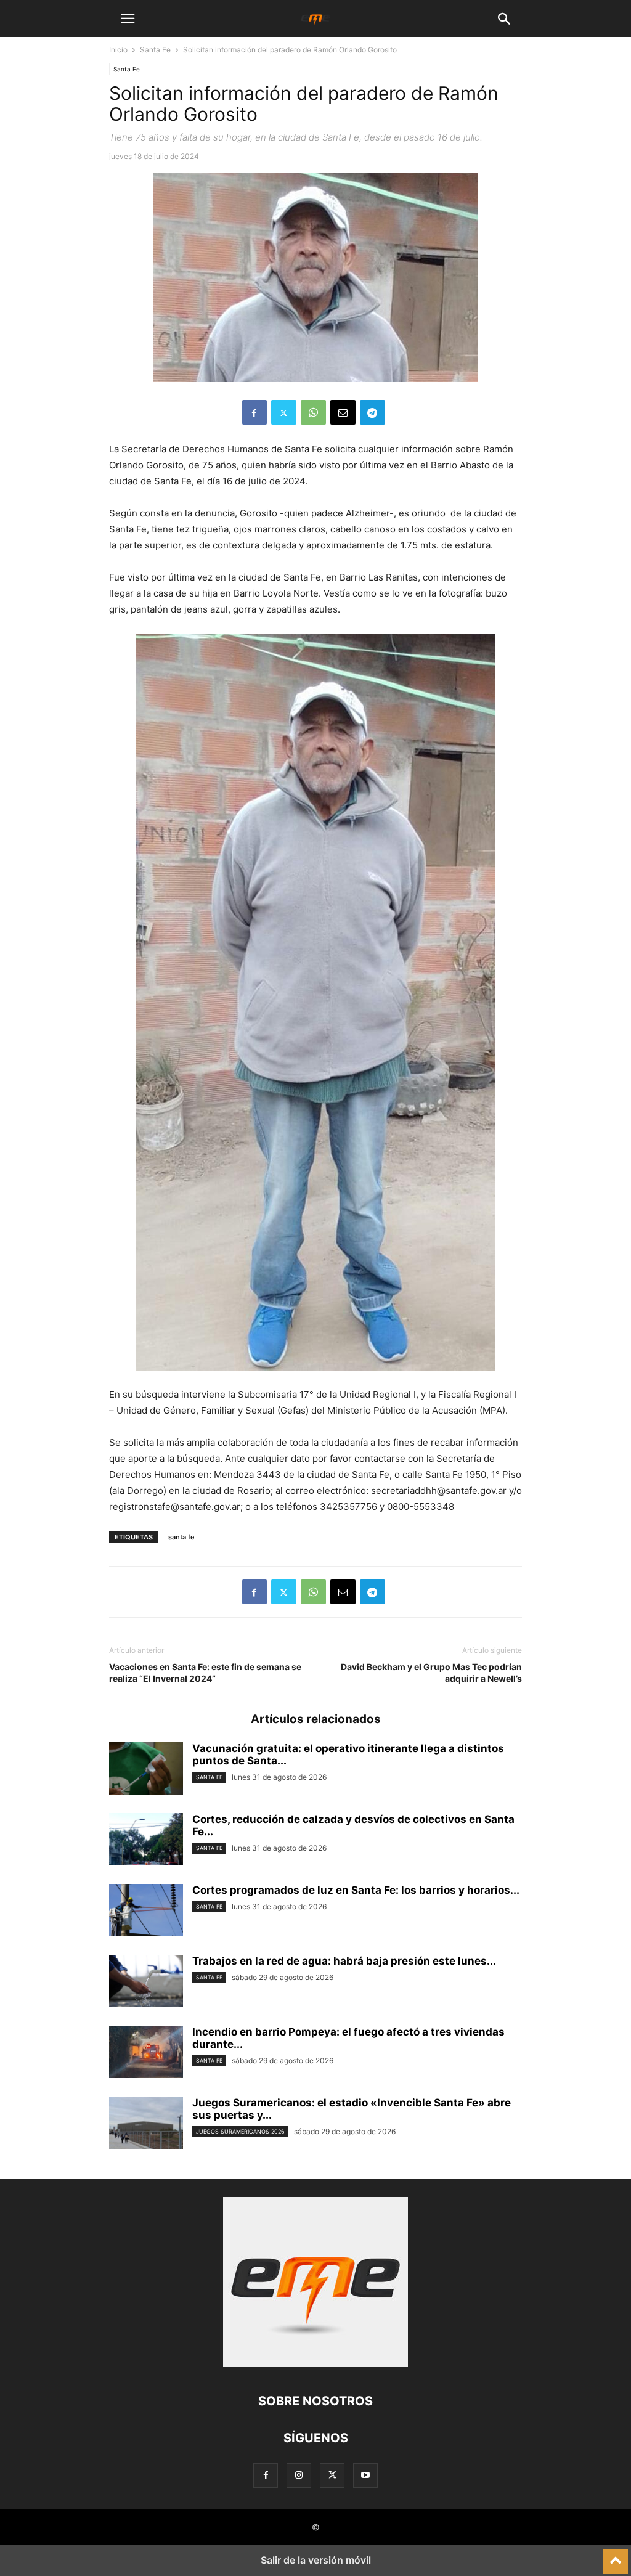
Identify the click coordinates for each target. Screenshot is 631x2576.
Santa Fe (155, 50)
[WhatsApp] (313, 412)
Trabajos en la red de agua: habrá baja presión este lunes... (344, 1961)
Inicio (118, 50)
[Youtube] (365, 2475)
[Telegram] (372, 412)
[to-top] (616, 2556)
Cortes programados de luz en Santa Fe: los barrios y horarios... (356, 1890)
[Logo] (315, 2364)
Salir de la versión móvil (316, 2560)
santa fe (181, 1537)
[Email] (343, 412)
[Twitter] (284, 412)
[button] (128, 18)
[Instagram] (299, 2475)
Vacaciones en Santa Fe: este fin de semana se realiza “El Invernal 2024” (205, 1673)
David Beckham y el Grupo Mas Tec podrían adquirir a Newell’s (431, 1673)
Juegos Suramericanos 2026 (240, 2131)
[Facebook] (254, 412)
